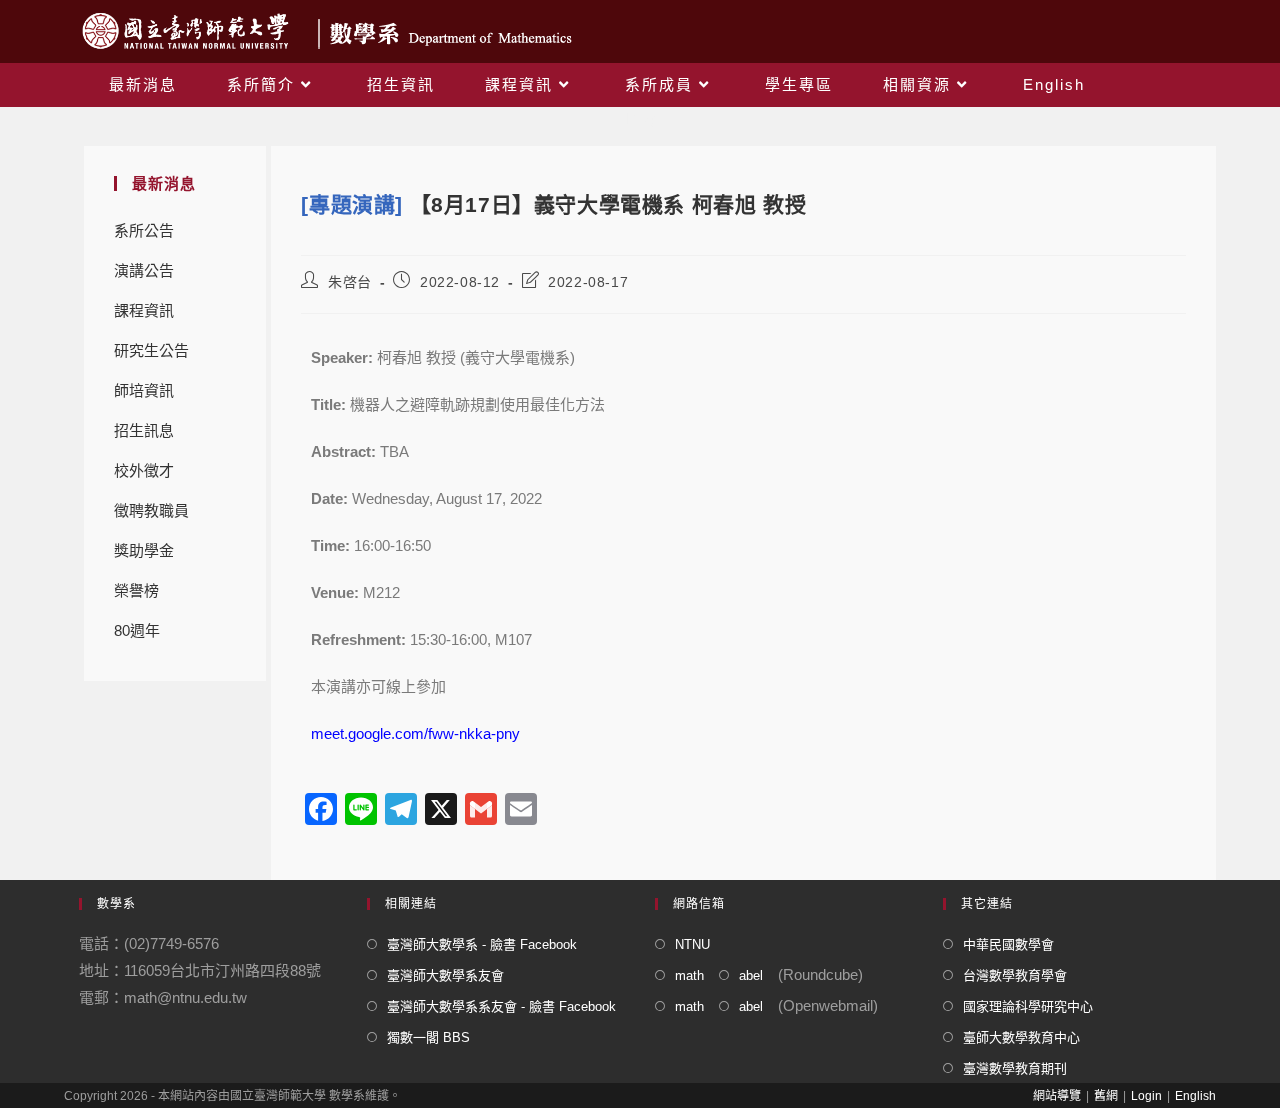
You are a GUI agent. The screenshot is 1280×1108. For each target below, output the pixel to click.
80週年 (137, 630)
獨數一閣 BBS (428, 1037)
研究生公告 (151, 350)
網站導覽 (1057, 1096)
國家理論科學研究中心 (1028, 1006)
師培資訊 (144, 390)
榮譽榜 (136, 590)
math (689, 975)
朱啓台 (350, 282)
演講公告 (144, 270)
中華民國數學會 (1008, 944)
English (1195, 1096)
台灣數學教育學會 (1015, 975)
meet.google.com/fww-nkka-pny (415, 733)
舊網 (1106, 1096)
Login (1146, 1096)
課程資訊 (144, 310)
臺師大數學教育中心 (1021, 1037)
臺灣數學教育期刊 (1015, 1068)
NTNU (692, 944)
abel (751, 975)
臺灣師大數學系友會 (445, 975)
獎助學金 (144, 550)
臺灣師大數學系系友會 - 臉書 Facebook (501, 1006)
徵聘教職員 (151, 510)
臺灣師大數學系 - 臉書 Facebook (482, 944)
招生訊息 (144, 430)
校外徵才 (144, 470)
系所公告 (144, 230)
